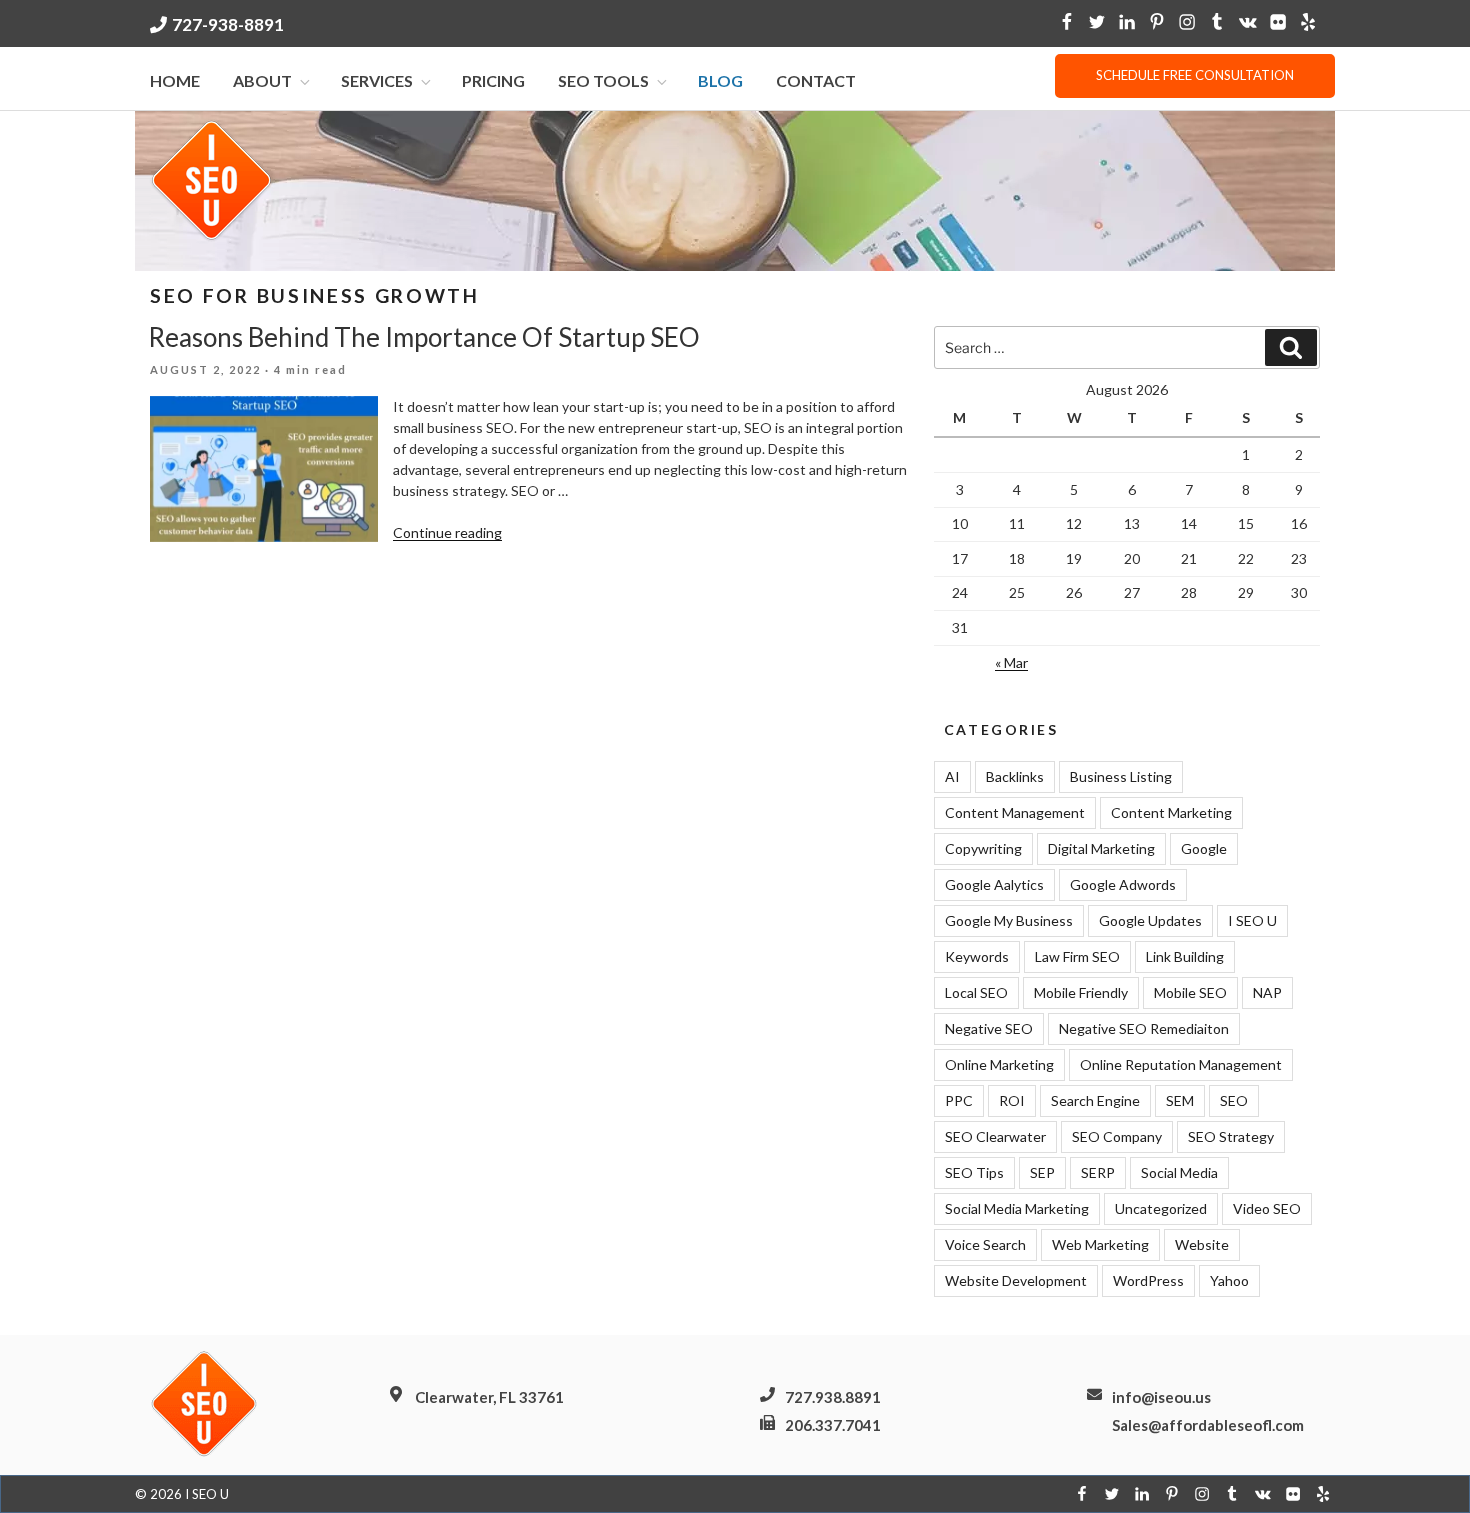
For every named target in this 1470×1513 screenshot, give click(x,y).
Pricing (493, 80)
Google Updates (1150, 920)
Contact (816, 80)
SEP (1042, 1172)
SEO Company (1117, 1136)
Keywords (977, 956)
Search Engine (1095, 1100)
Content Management (1015, 812)
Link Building (1185, 956)
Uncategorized (1161, 1208)
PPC (959, 1100)
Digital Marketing (1101, 848)
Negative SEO (989, 1028)
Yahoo (1229, 1280)
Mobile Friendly (1081, 992)
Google (1204, 848)
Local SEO (976, 992)
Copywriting (983, 848)
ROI (1012, 1100)
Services (377, 80)
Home (175, 80)
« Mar (1011, 662)
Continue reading (447, 532)
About (262, 80)
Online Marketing (999, 1064)
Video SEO (1267, 1208)
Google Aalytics (994, 884)
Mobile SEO (1190, 992)
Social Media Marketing (1017, 1208)
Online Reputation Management (1181, 1064)
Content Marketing (1171, 812)
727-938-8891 (228, 24)
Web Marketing (1100, 1244)
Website (1202, 1244)
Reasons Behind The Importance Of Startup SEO (424, 337)
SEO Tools (603, 80)
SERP (1098, 1172)
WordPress (1148, 1280)
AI (952, 776)
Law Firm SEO (1077, 956)
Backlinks (1015, 776)
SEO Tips (974, 1172)
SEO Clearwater (995, 1136)
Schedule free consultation (1195, 75)
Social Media (1179, 1172)
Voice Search (985, 1244)
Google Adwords (1123, 884)
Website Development (1016, 1280)
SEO (1234, 1100)
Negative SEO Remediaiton (1144, 1028)
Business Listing (1121, 776)
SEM (1180, 1100)
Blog (720, 80)
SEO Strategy (1231, 1136)
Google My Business (1009, 920)
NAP (1267, 992)
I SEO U (1252, 920)
